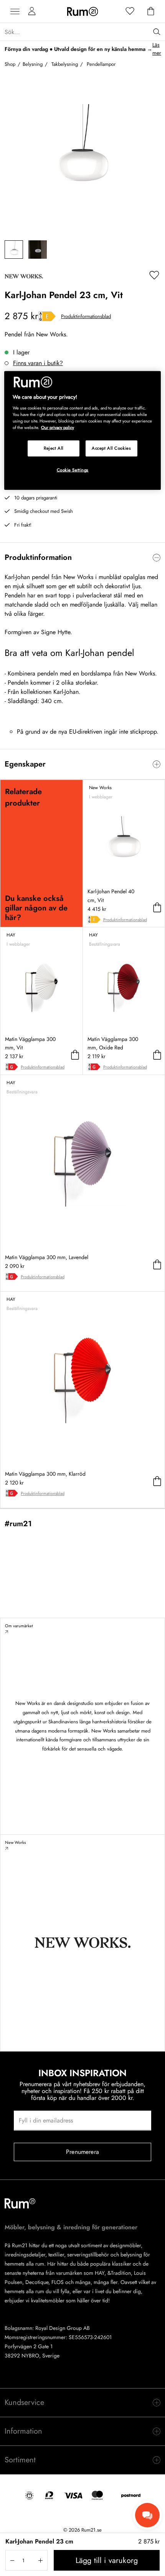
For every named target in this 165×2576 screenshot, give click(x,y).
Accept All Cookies (111, 448)
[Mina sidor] (32, 11)
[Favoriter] (130, 11)
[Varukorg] (151, 11)
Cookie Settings (73, 470)
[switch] (82, 558)
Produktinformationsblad (86, 316)
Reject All (54, 448)
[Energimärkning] (47, 316)
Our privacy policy (58, 427)
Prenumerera (82, 2152)
